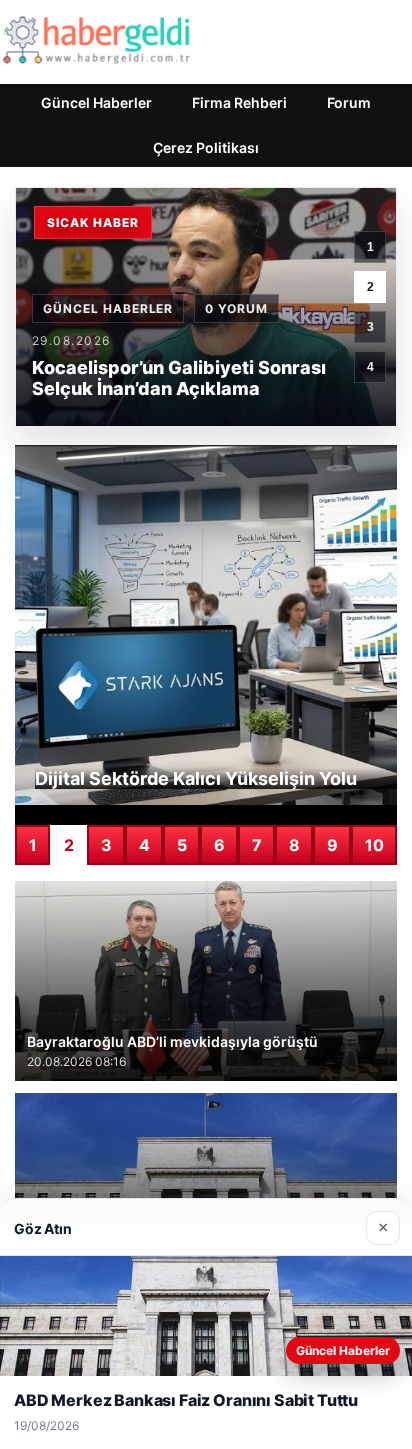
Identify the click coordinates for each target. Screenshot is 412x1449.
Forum (349, 102)
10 (374, 845)
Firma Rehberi (239, 102)
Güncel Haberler (96, 102)
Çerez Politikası (206, 147)
